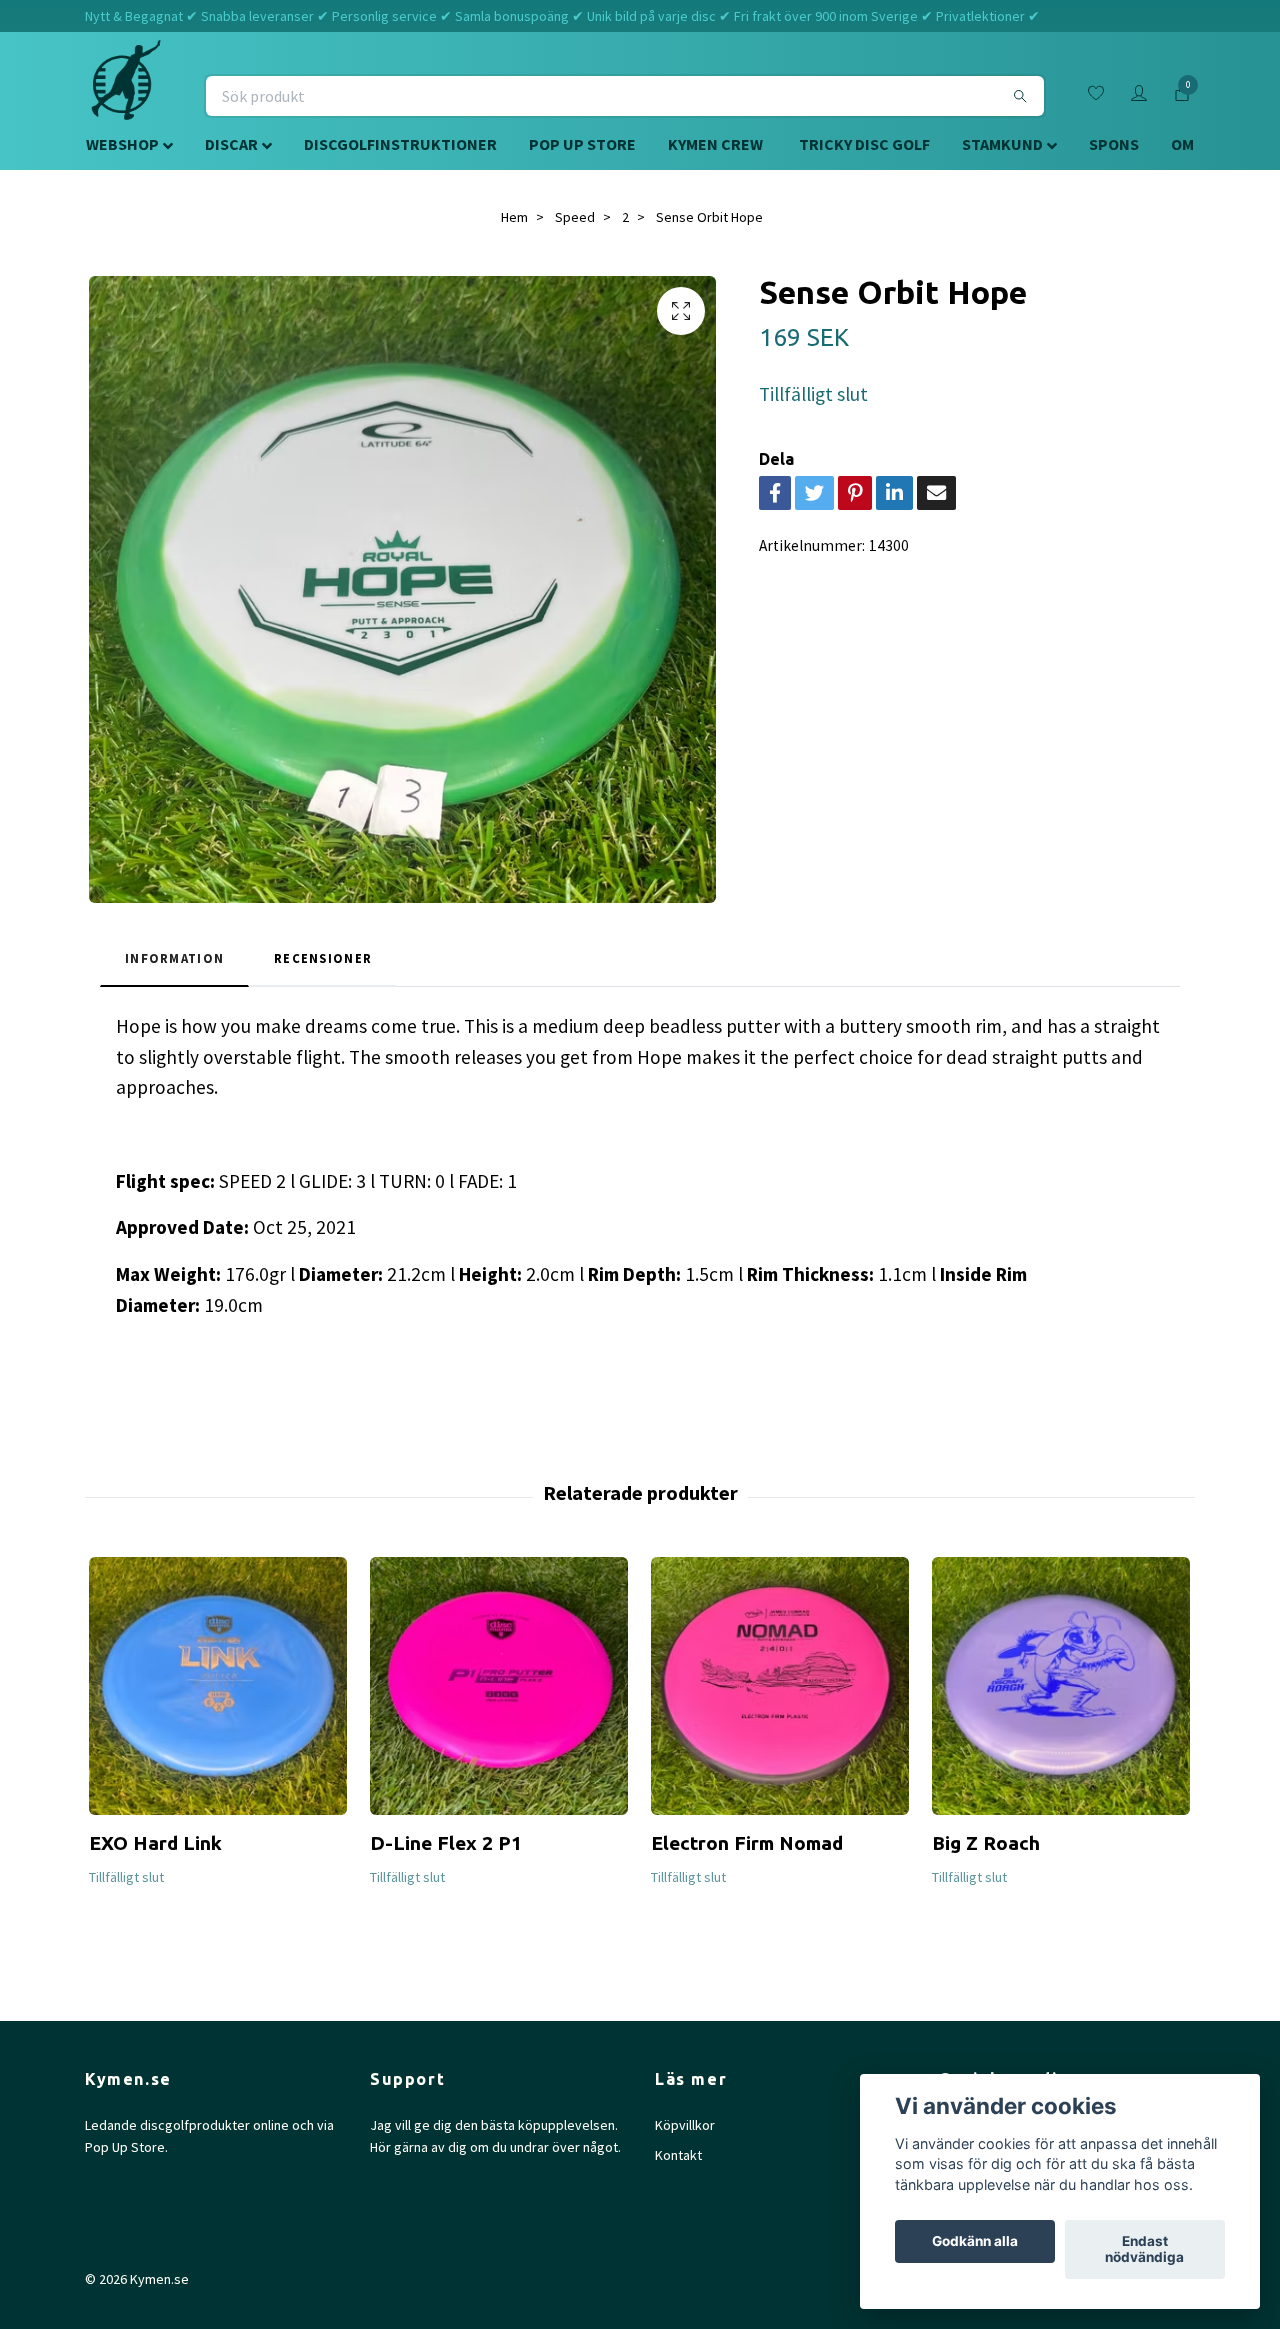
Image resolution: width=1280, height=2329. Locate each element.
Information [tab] (174, 958)
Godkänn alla (975, 2242)
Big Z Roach (986, 1843)
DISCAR (231, 144)
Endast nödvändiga (1144, 2250)
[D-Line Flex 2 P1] (499, 1686)
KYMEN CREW (715, 144)
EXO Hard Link (155, 1843)
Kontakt (678, 2155)
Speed (575, 217)
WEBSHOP (122, 144)
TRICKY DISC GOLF (864, 144)
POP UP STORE (582, 144)
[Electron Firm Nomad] (780, 1686)
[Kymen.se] (126, 96)
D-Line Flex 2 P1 (446, 1843)
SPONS (1114, 144)
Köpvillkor (685, 2125)
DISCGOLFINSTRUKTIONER (400, 144)
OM (1182, 144)
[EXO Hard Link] (218, 1686)
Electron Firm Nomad (747, 1843)
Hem (514, 217)
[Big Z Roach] (1061, 1686)
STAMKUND (1002, 144)
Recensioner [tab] (323, 958)
